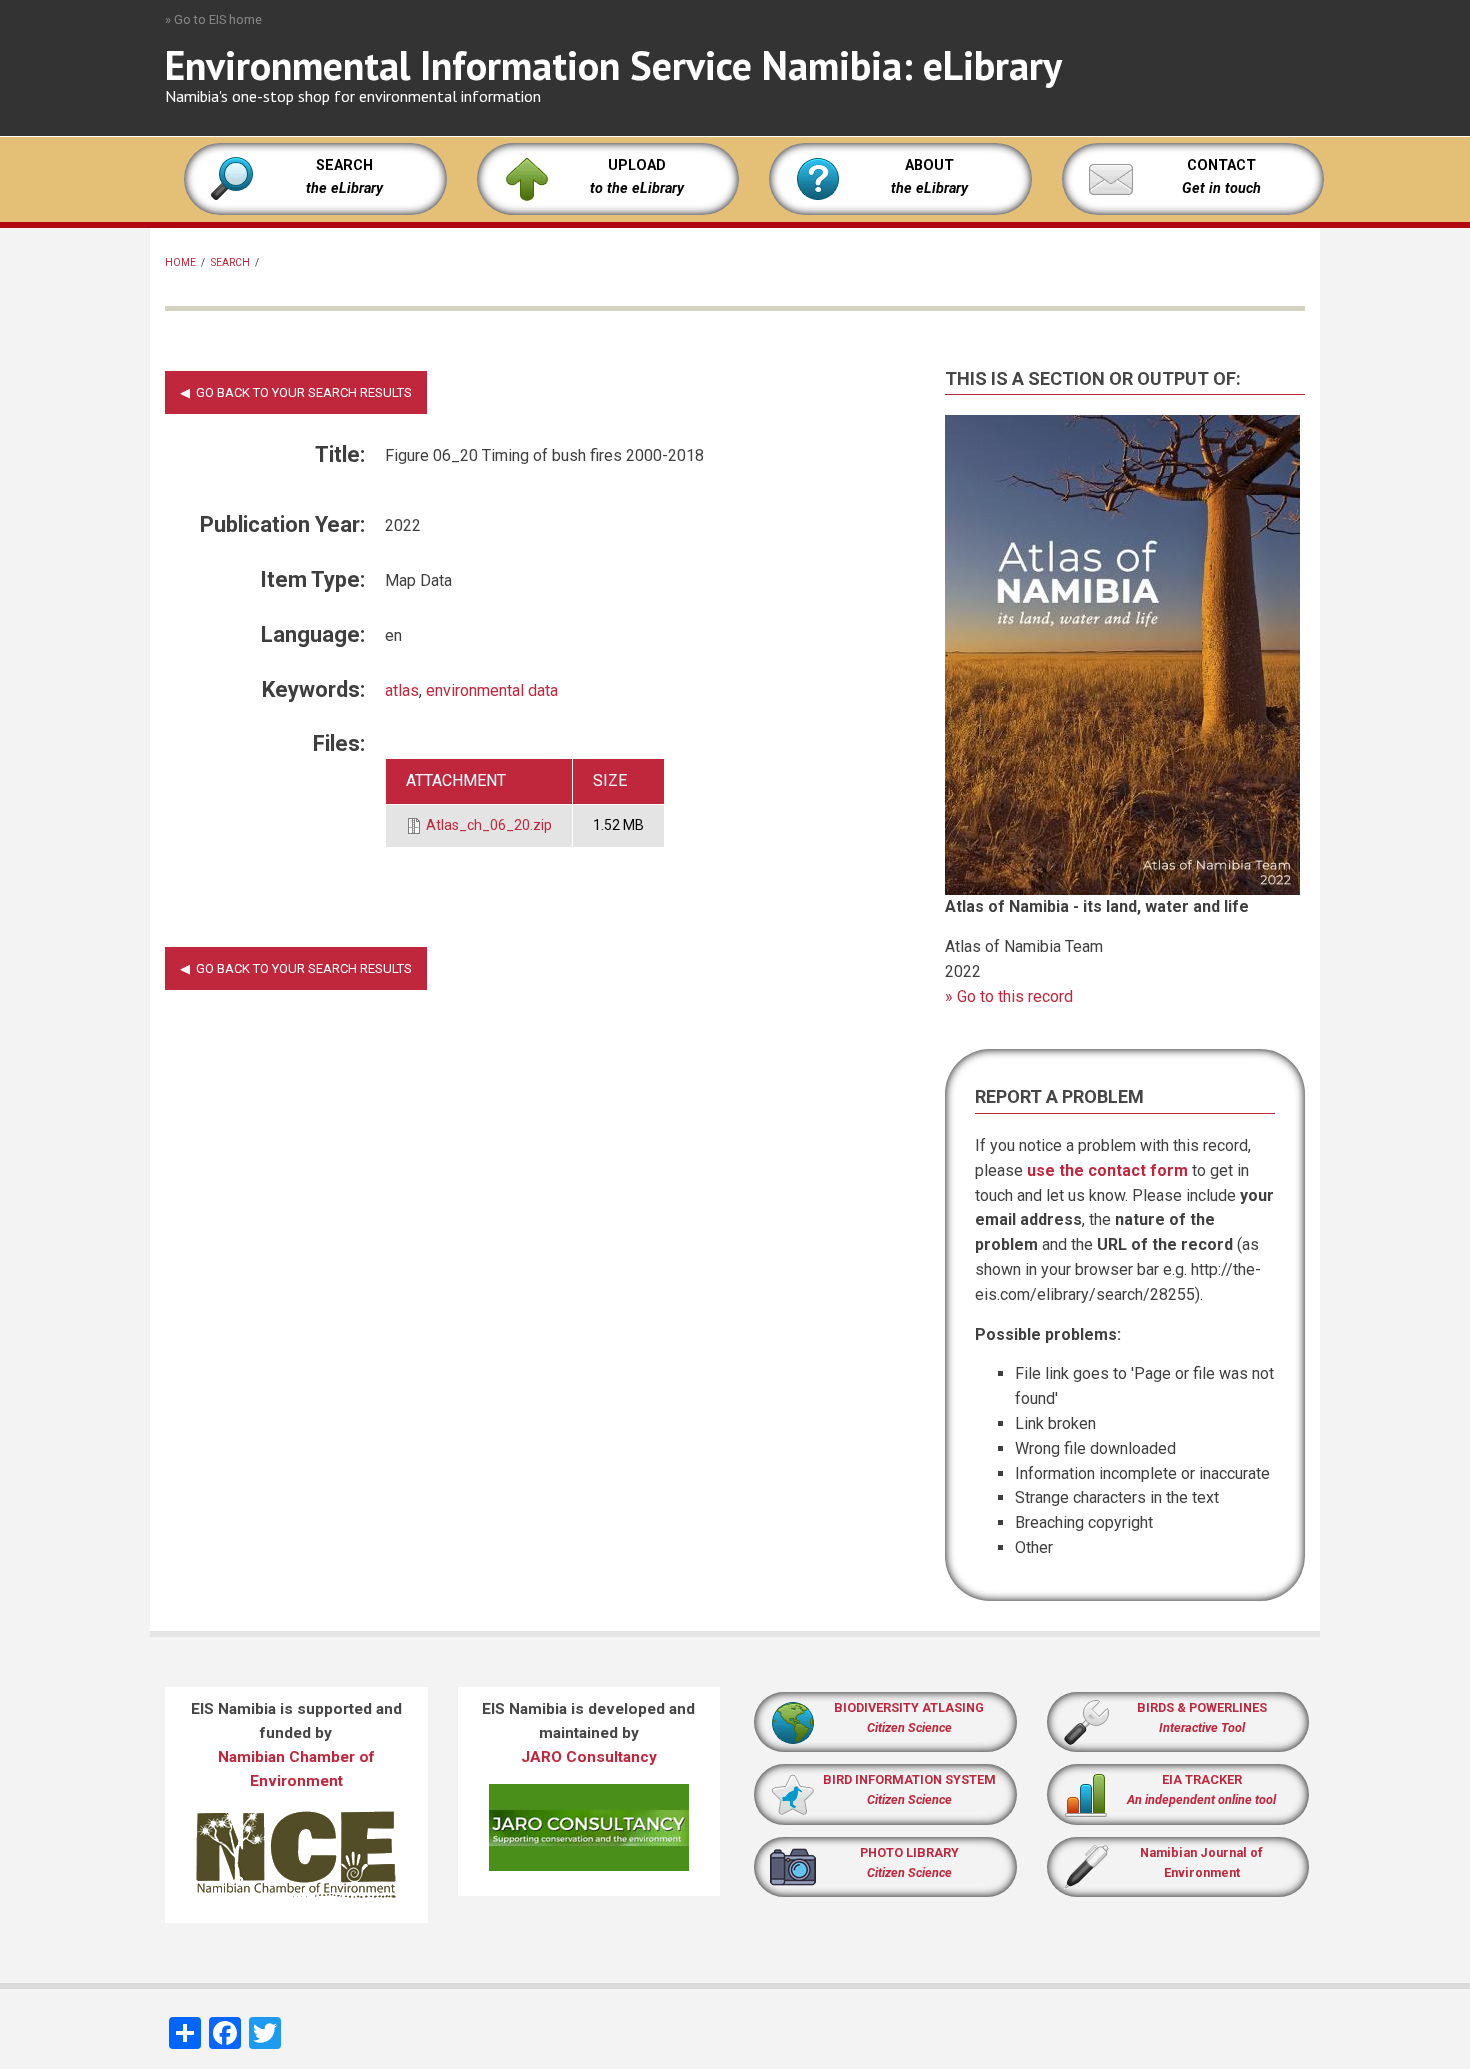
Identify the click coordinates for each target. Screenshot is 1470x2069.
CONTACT (1221, 165)
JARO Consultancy (589, 1757)
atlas (402, 690)
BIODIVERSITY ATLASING (909, 1707)
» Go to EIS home (213, 19)
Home (180, 262)
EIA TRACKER (1202, 1779)
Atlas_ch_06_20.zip (489, 825)
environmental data (492, 690)
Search (230, 262)
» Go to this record (1009, 996)
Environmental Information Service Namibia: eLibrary (613, 65)
